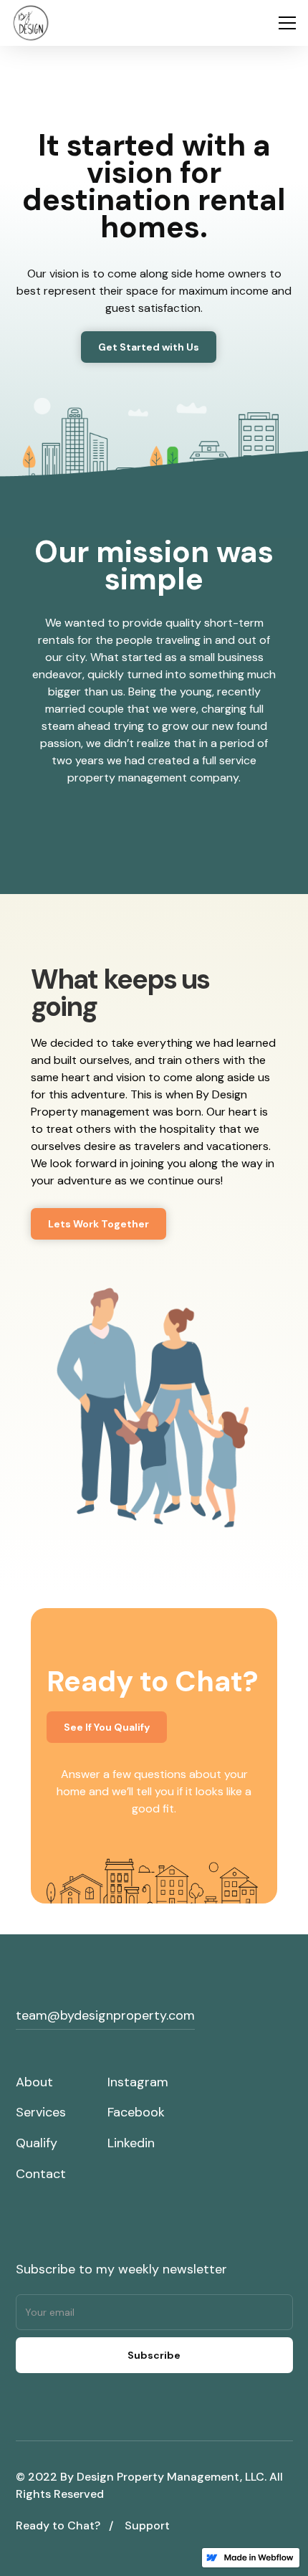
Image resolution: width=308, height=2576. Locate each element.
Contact (41, 2174)
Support (147, 2525)
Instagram (138, 2082)
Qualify (37, 2143)
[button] (284, 23)
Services (41, 2112)
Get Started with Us (149, 347)
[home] (31, 23)
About (34, 2082)
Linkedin (131, 2143)
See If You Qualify (107, 1727)
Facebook (136, 2112)
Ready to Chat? (58, 2525)
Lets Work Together (98, 1224)
